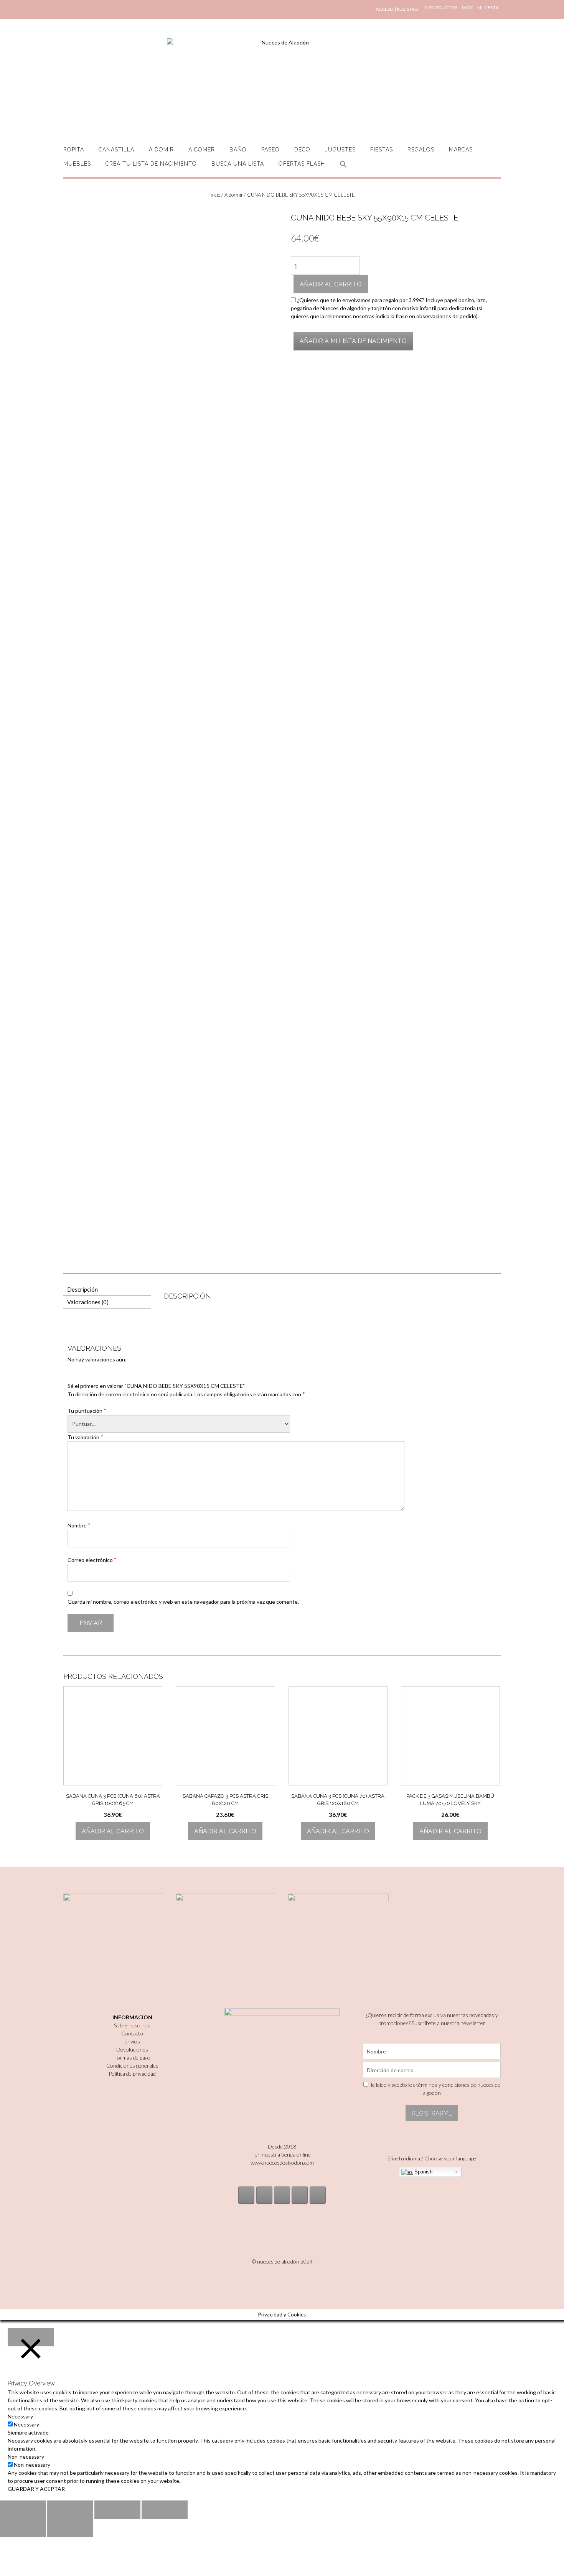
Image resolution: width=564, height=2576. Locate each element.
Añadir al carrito (331, 284)
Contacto (132, 2033)
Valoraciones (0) (88, 1302)
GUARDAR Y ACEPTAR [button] (36, 2489)
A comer (202, 150)
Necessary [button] (20, 2416)
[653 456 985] (318, 2195)
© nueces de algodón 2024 (282, 2261)
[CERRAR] (31, 2337)
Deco (302, 150)
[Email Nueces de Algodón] (264, 2195)
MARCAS (461, 150)
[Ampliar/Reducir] (165, 2510)
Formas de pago (132, 2057)
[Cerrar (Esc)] (23, 2510)
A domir (161, 150)
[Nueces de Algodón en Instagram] (246, 2195)
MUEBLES (77, 164)
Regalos (421, 150)
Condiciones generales (132, 2066)
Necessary (26, 2424)
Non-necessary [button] (26, 2457)
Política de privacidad (132, 2074)
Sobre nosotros (132, 2025)
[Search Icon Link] (343, 169)
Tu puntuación (87, 1410)
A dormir (234, 195)
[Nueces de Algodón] (282, 84)
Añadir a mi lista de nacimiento (353, 341)
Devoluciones (132, 2049)
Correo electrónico (92, 1560)
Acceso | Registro (397, 9)
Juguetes (340, 150)
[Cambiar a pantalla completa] (117, 2510)
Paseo (270, 150)
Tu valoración (85, 1437)
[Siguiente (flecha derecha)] (70, 2528)
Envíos (132, 2041)
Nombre (79, 1525)
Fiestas (382, 150)
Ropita (74, 150)
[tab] (107, 1290)
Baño (238, 150)
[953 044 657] (300, 2195)
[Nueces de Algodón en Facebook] (282, 2195)
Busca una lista (238, 164)
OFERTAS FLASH (302, 164)
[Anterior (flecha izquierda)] (23, 2528)
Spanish (423, 2172)
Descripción (82, 1289)
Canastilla (116, 150)
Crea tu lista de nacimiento (151, 164)
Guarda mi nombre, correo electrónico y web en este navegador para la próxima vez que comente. (183, 1602)
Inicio (215, 195)
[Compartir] (70, 2510)
